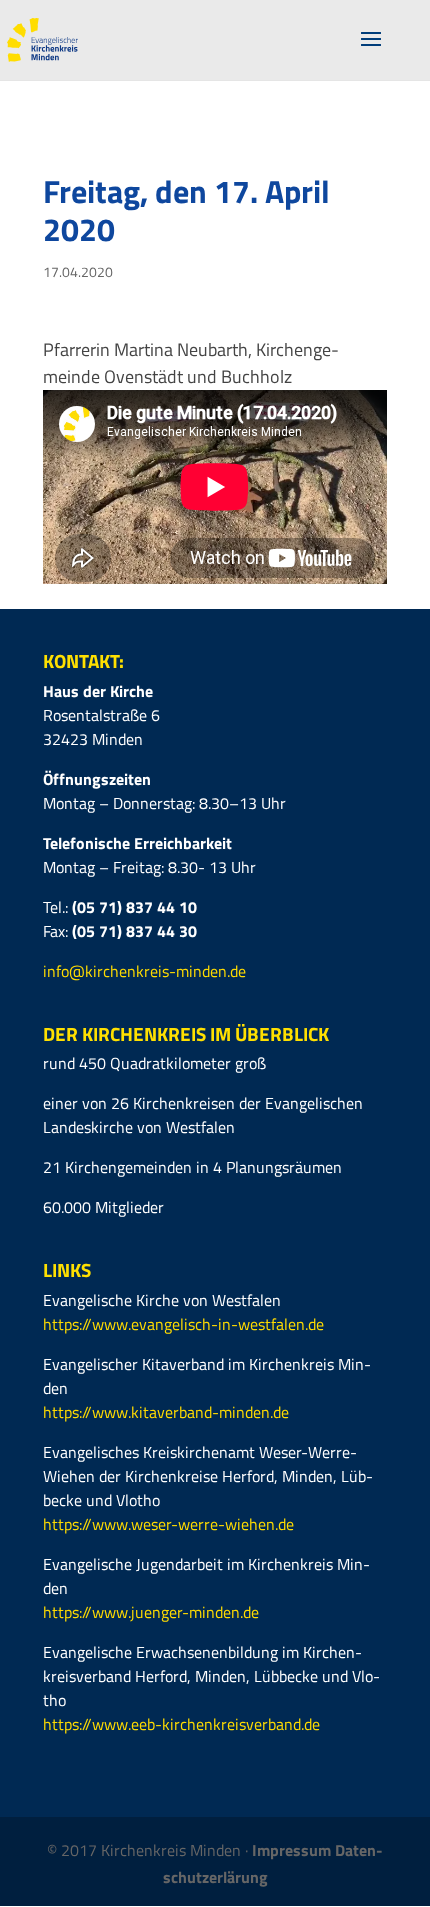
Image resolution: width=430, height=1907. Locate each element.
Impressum (293, 1850)
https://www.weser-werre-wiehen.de (168, 1524)
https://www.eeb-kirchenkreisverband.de (181, 1724)
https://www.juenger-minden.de (151, 1612)
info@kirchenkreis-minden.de (144, 971)
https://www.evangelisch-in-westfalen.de (183, 1324)
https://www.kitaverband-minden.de (166, 1412)
